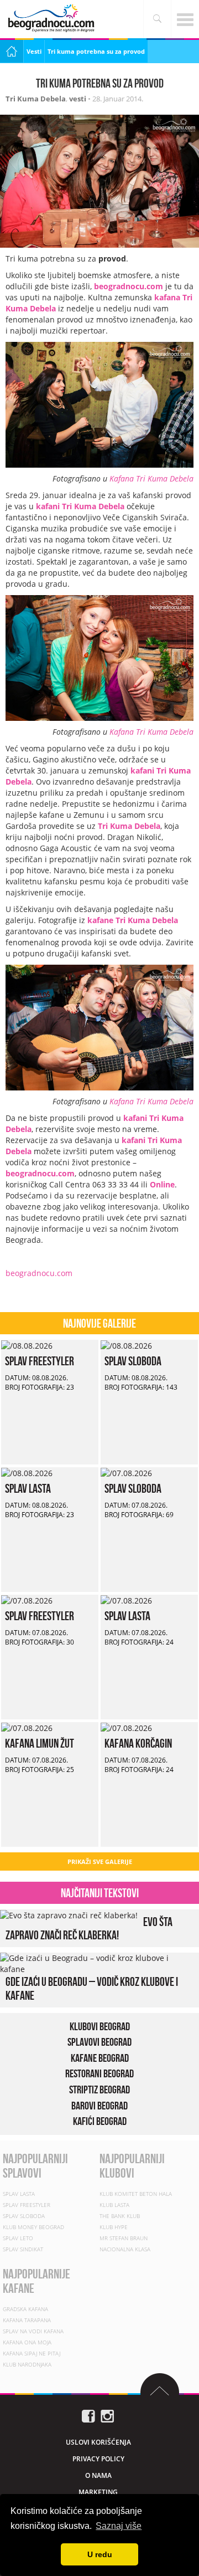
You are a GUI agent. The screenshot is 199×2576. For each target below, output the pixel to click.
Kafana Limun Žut (40, 1743)
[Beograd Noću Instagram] (107, 2415)
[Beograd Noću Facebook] (88, 2415)
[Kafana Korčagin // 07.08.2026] (126, 1727)
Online (162, 1184)
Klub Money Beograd (33, 2227)
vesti (78, 99)
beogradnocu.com (129, 286)
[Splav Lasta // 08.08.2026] (27, 1473)
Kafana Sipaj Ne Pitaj (32, 2353)
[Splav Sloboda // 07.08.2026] (126, 1473)
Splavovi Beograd (99, 2042)
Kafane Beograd (100, 2058)
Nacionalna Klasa (125, 2249)
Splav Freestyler (40, 1361)
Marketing (98, 2492)
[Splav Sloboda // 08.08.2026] (126, 1345)
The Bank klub (120, 2216)
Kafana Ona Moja (27, 2342)
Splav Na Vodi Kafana (33, 2331)
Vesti (34, 51)
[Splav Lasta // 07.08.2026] (126, 1600)
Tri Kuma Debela (36, 99)
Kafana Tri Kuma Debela (151, 478)
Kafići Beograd (100, 2121)
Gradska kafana (25, 2309)
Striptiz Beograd (99, 2090)
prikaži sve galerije (100, 1861)
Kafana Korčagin (138, 1743)
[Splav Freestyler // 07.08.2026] (27, 1600)
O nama (98, 2475)
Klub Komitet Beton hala (136, 2194)
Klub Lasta (114, 2205)
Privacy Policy (98, 2459)
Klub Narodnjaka (27, 2364)
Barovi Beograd (99, 2106)
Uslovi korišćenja (98, 2442)
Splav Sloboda (133, 1361)
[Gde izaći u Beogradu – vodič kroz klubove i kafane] (97, 1963)
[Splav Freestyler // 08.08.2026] (27, 1345)
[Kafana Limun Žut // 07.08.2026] (27, 1727)
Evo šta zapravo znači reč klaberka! (89, 1928)
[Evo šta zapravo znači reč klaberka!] (69, 1915)
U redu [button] (100, 2554)
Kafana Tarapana (27, 2320)
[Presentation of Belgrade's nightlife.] (53, 18)
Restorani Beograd (99, 2074)
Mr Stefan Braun (124, 2238)
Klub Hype (114, 2227)
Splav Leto (18, 2238)
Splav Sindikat (23, 2249)
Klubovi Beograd (100, 2026)
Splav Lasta (28, 1488)
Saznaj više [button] (119, 2526)
